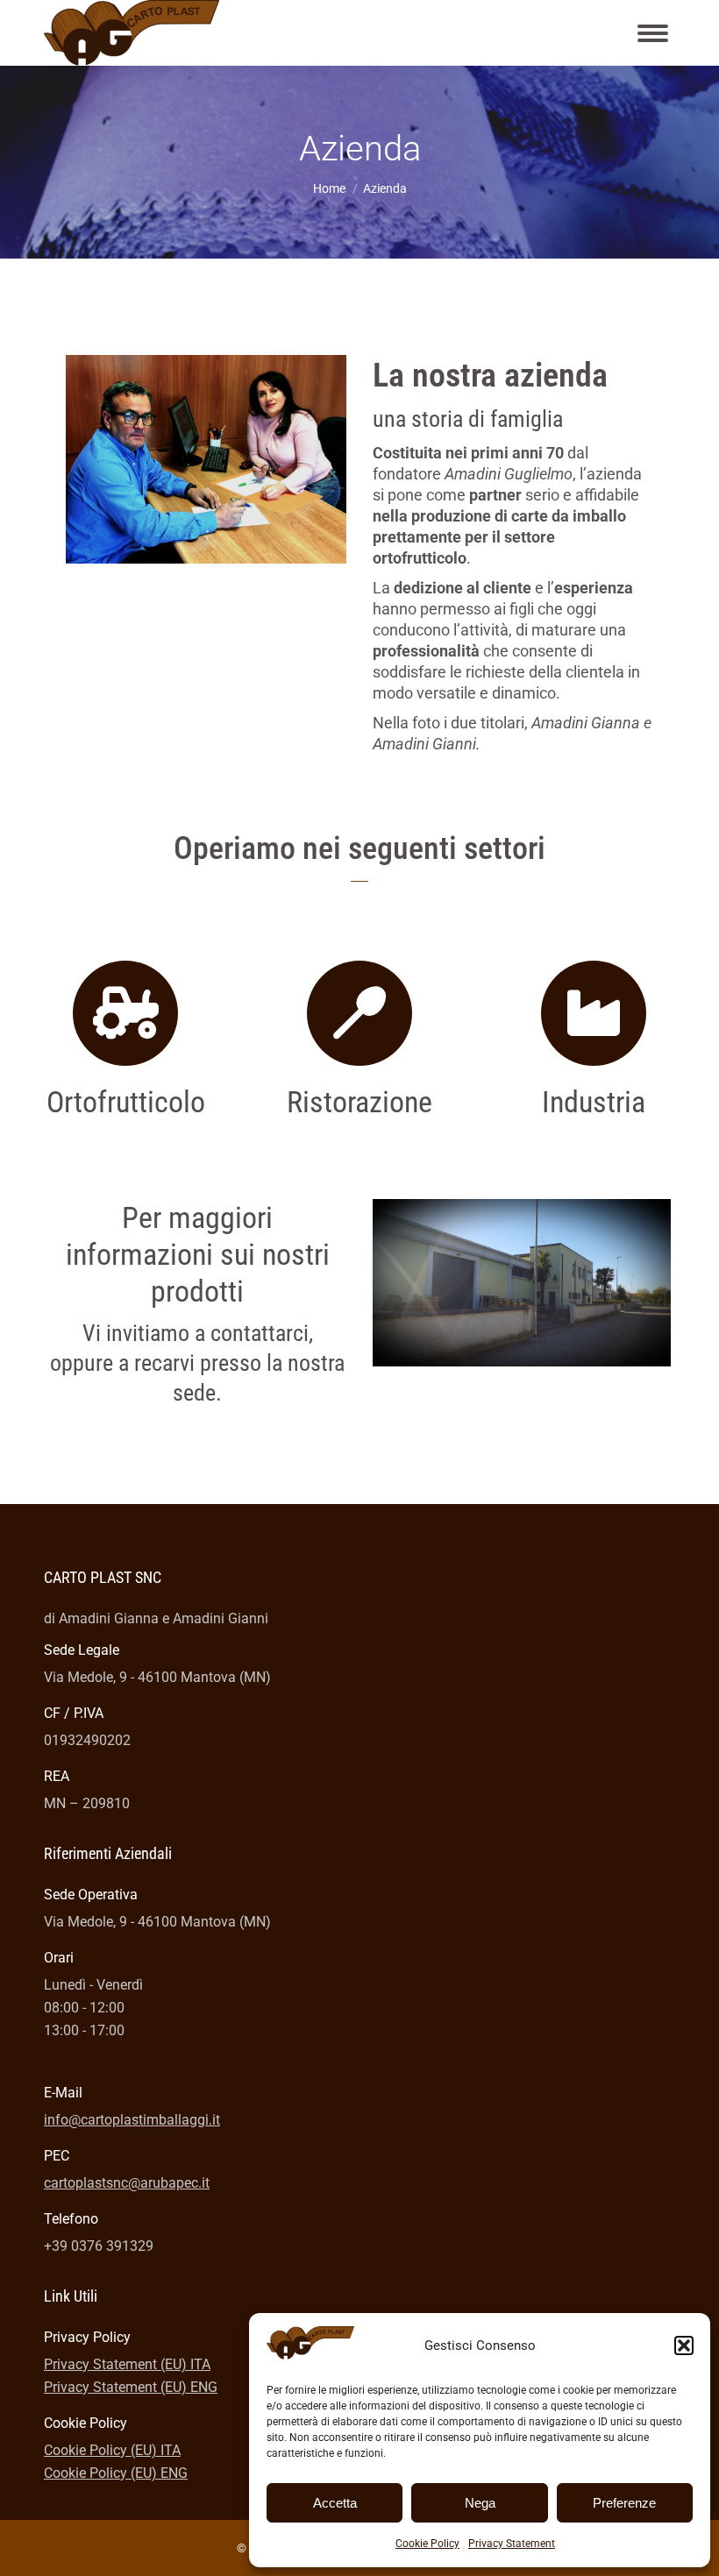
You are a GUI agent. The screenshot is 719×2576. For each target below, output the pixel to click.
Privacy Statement (512, 2544)
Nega (480, 2503)
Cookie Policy (427, 2544)
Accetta (335, 2503)
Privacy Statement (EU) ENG (131, 2387)
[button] (684, 2345)
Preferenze (624, 2503)
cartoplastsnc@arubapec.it (127, 2183)
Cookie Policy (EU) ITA (112, 2450)
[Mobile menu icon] (653, 33)
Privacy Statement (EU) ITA (127, 2364)
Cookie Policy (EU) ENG (116, 2473)
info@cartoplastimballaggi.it (132, 2120)
